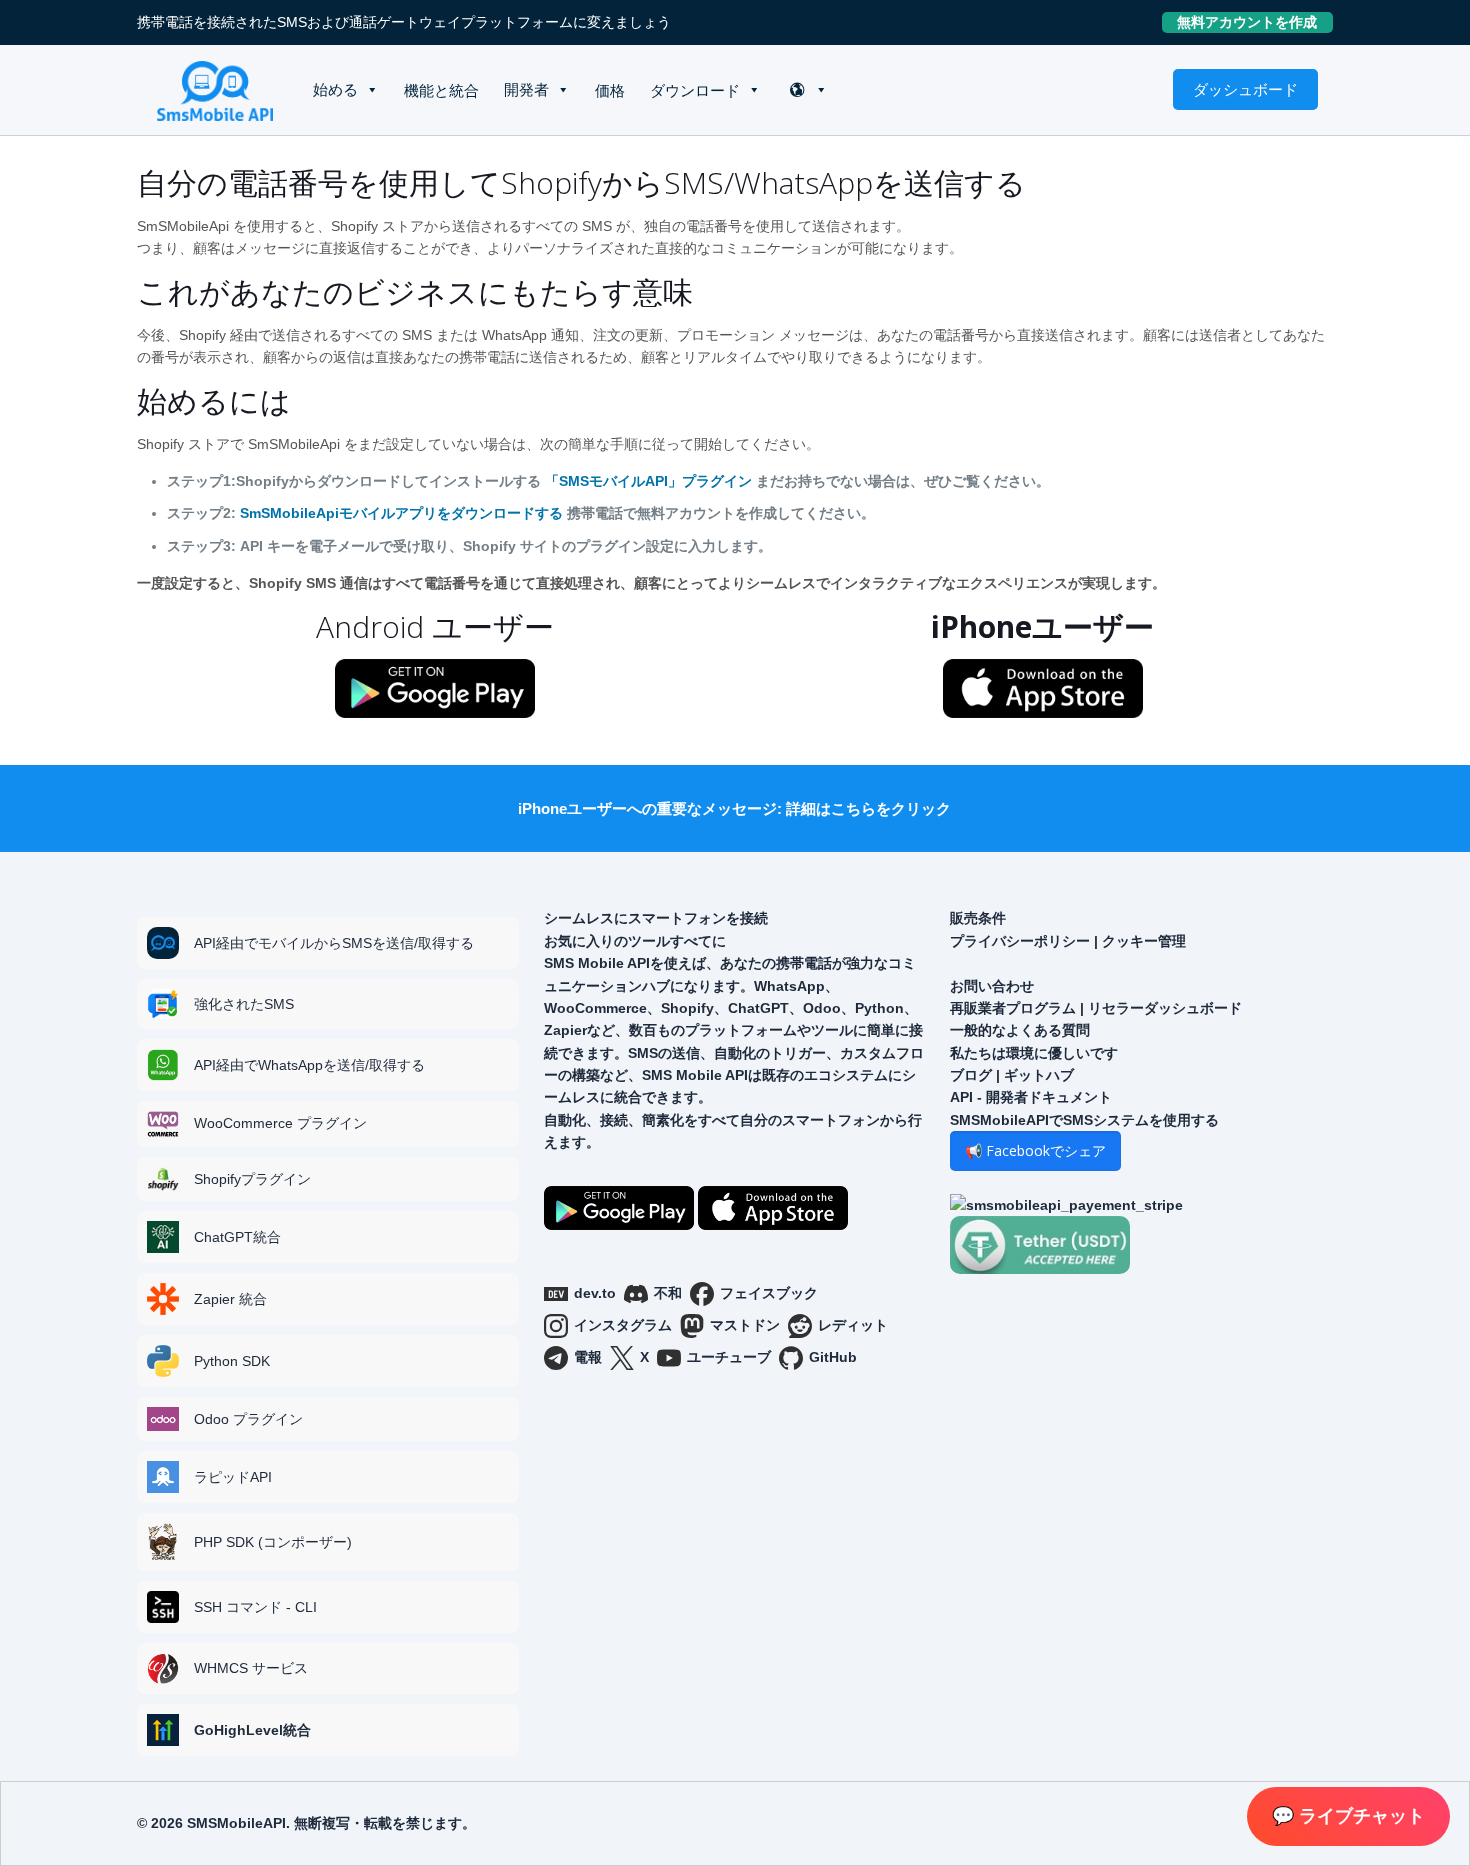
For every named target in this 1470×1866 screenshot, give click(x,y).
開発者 (526, 89)
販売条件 (978, 918)
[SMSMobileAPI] (215, 90)
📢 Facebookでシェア (1035, 1150)
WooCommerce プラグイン (280, 1123)
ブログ (971, 1075)
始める (335, 89)
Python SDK (232, 1361)
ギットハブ (1039, 1075)
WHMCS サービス (251, 1668)
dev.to (595, 1293)
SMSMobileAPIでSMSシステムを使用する (1084, 1120)
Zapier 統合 (230, 1299)
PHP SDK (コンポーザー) (273, 1542)
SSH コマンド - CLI (255, 1607)
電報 (588, 1357)
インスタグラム (623, 1325)
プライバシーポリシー (1020, 941)
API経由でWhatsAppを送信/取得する (309, 1065)
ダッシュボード (1245, 89)
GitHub (833, 1357)
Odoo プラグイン (248, 1419)
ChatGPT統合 (237, 1237)
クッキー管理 (1144, 941)
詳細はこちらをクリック (868, 808)
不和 (668, 1293)
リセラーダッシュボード (1165, 1008)
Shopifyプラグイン (252, 1179)
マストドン (745, 1325)
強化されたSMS (244, 1004)
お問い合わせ (992, 986)
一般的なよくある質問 (1020, 1030)
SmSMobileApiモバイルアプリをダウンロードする (401, 513)
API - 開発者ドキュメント (1031, 1097)
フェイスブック (769, 1293)
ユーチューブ (729, 1357)
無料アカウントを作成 (1255, 22)
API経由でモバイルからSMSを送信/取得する (334, 943)
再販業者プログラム (1013, 1008)
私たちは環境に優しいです (1034, 1053)
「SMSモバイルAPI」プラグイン (648, 481)
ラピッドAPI (233, 1477)
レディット (853, 1325)
